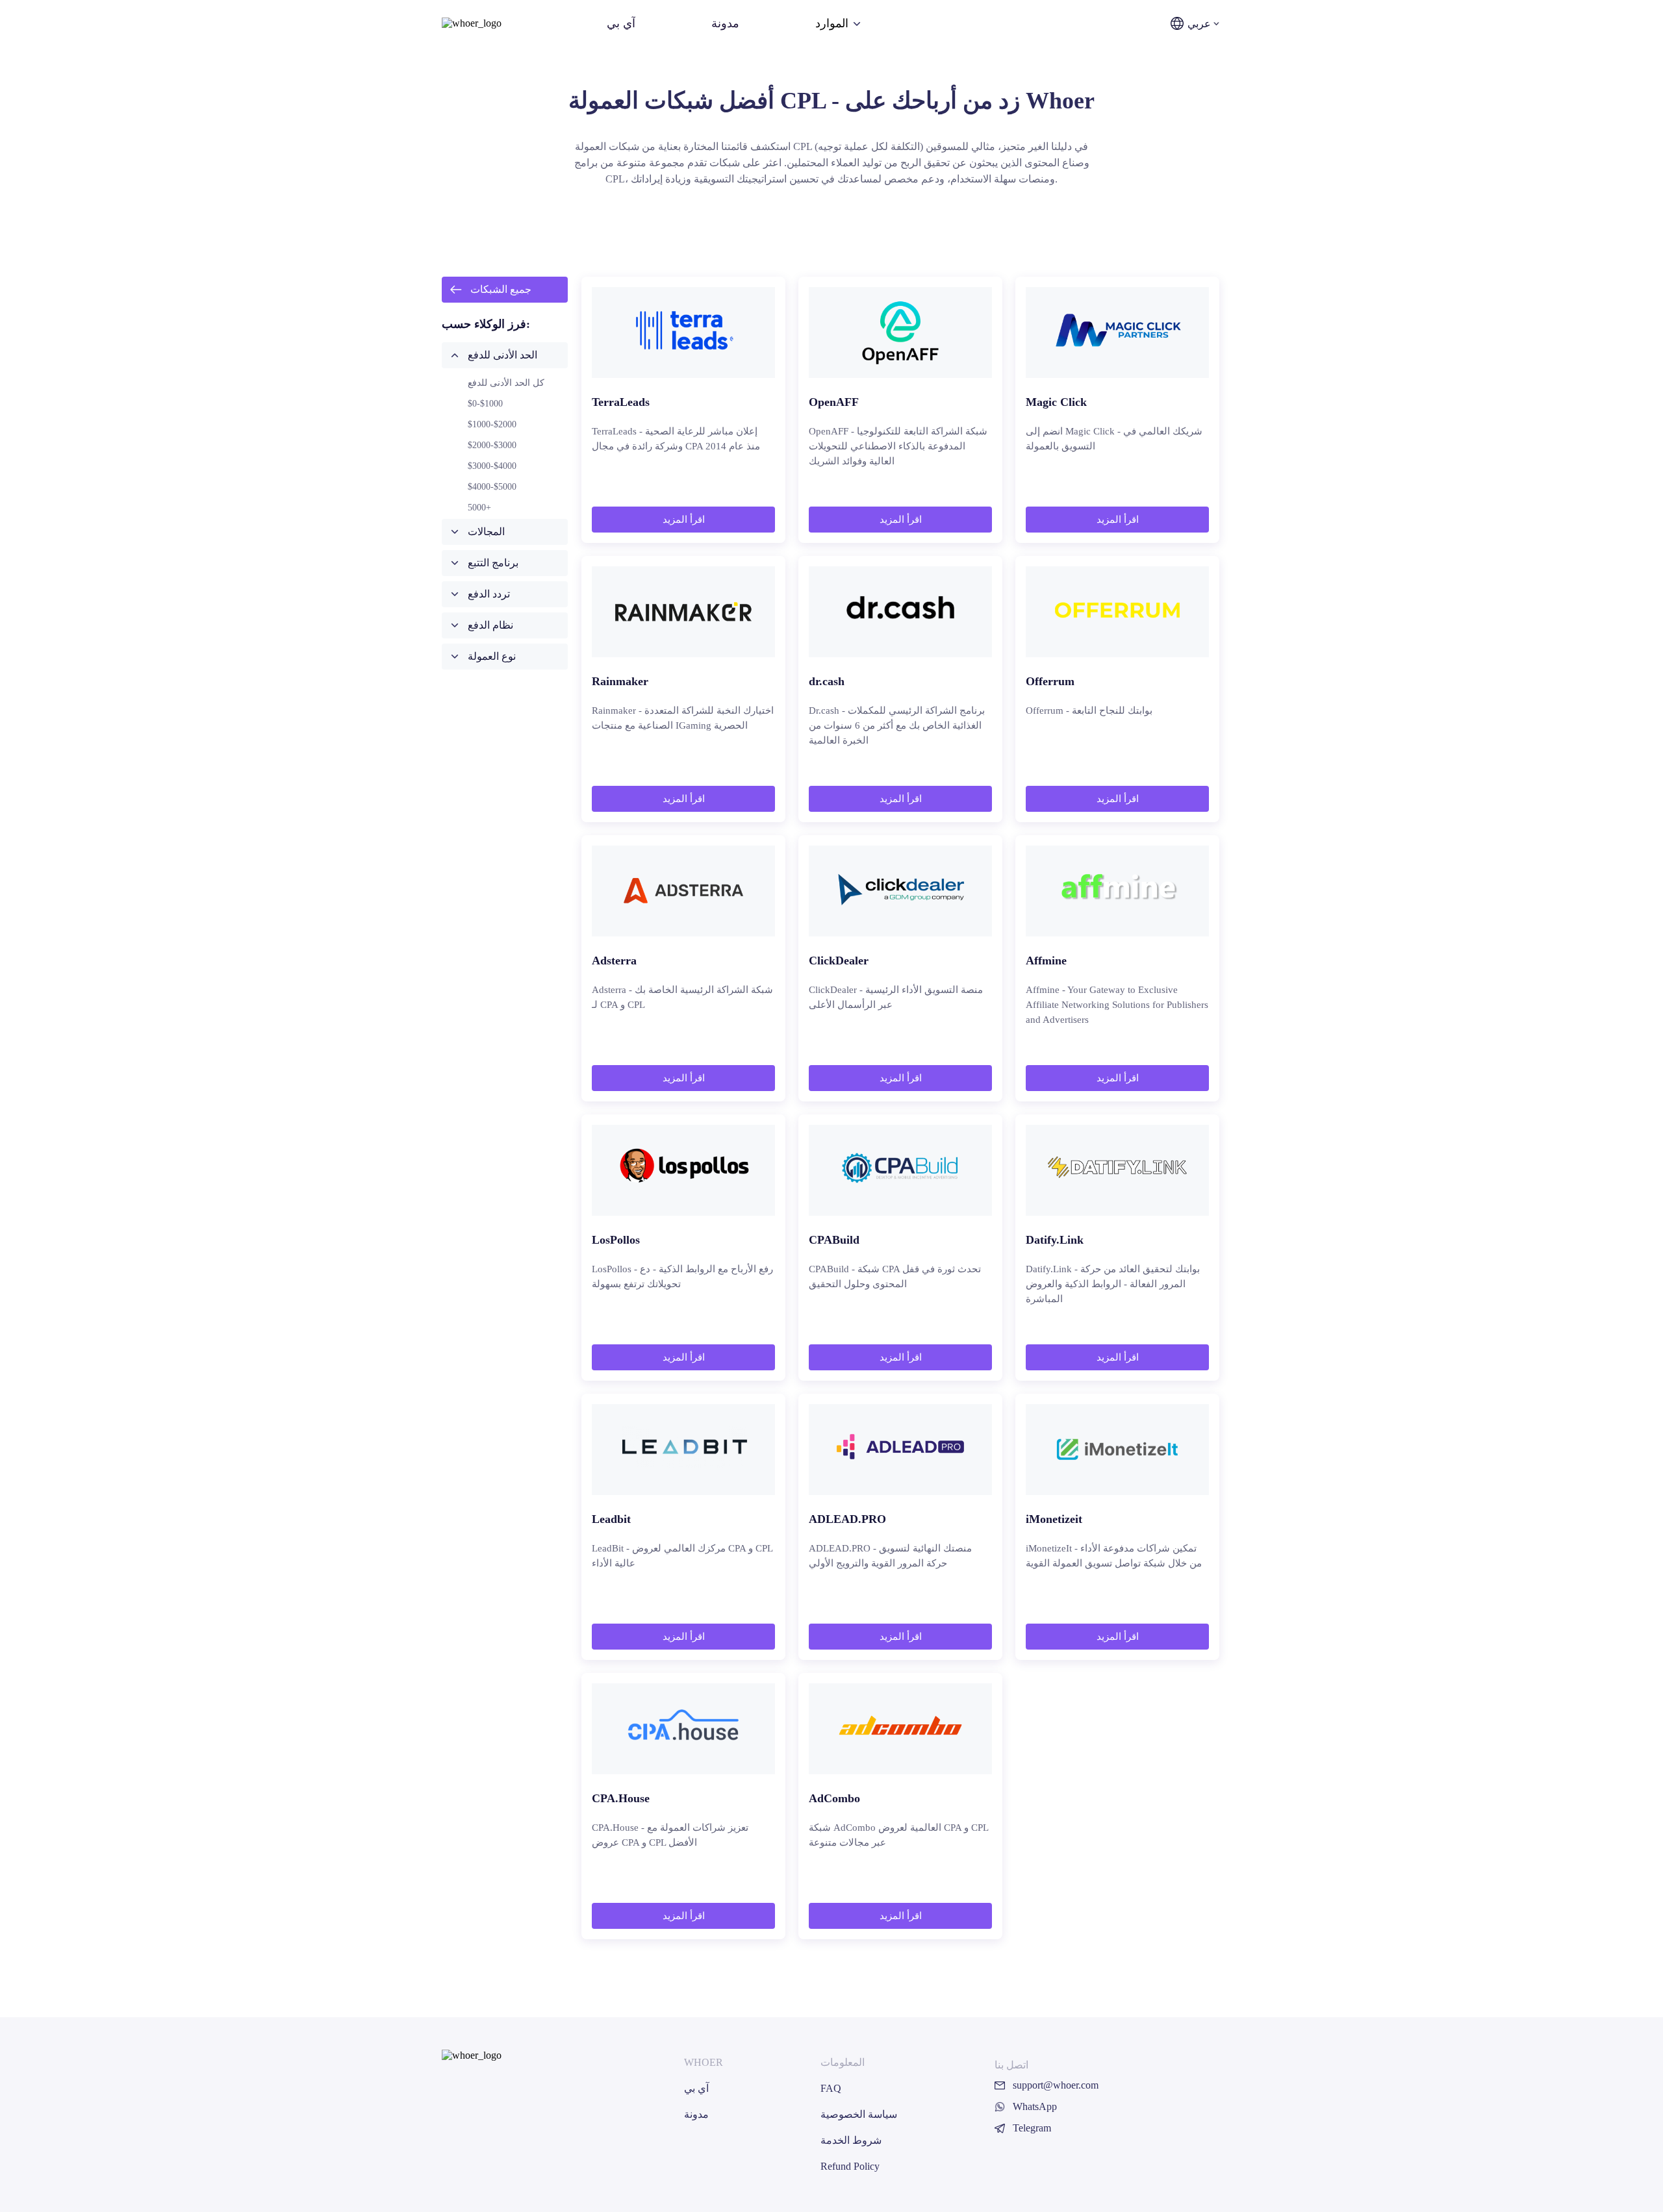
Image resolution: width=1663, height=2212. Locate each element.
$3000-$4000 (492, 466)
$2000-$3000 (492, 445)
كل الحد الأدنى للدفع (506, 383)
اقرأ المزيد (684, 520)
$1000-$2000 (492, 424)
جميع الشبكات (501, 289)
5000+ (479, 508)
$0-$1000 (485, 404)
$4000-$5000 (492, 487)
